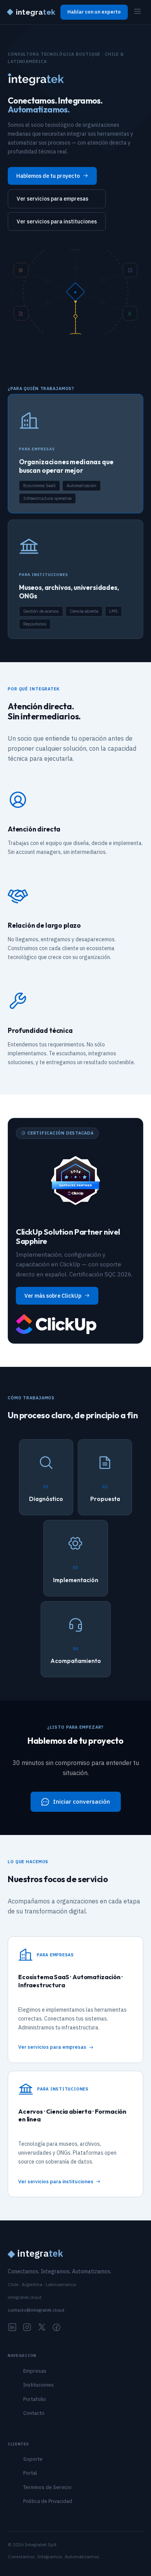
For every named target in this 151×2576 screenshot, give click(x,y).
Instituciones (39, 2385)
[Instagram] (27, 2328)
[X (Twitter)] (42, 2328)
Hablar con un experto (94, 12)
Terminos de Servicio (47, 2487)
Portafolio (35, 2399)
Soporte (33, 2459)
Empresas (35, 2371)
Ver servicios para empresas (52, 199)
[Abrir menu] (137, 12)
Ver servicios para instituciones (57, 221)
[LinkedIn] (12, 2328)
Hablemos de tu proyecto (48, 176)
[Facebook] (57, 2328)
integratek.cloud (25, 2297)
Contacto (34, 2413)
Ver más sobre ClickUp (53, 1296)
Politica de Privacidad (48, 2501)
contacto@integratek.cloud (36, 2310)
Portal (30, 2473)
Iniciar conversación (82, 1802)
